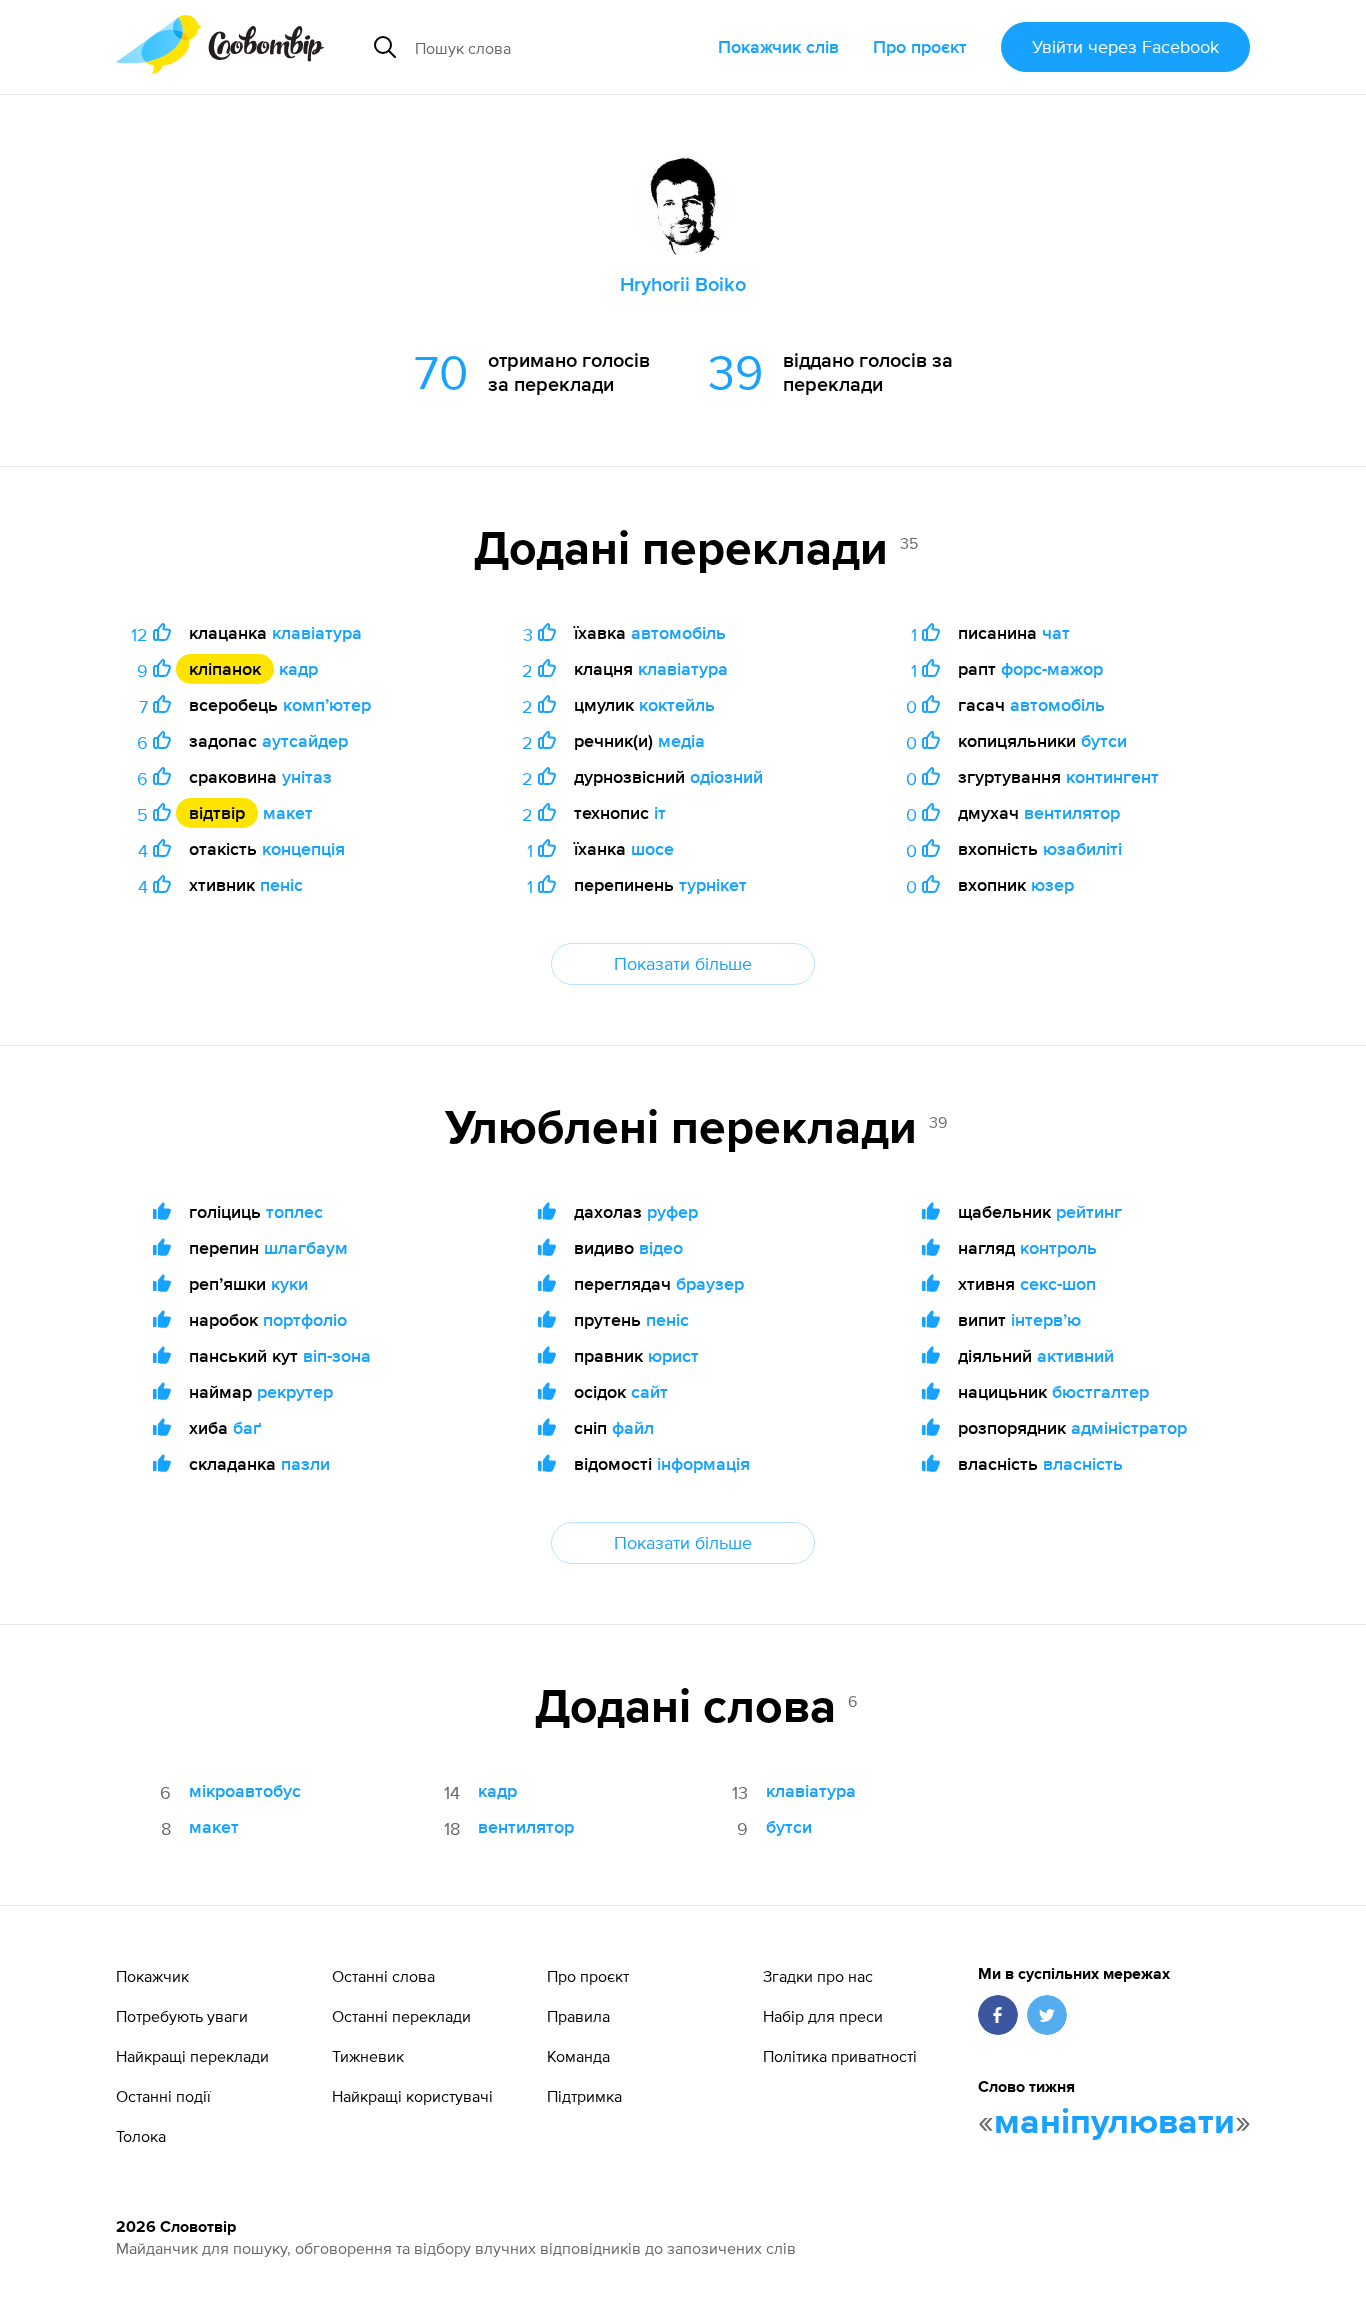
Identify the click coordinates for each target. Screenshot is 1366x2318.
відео (661, 1247)
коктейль (677, 704)
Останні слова (383, 1976)
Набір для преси (823, 2016)
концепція (303, 848)
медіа (681, 740)
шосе (652, 848)
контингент (1112, 776)
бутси (1104, 740)
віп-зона (337, 1355)
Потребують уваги (182, 2016)
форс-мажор (1052, 668)
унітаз (307, 776)
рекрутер (295, 1391)
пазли (305, 1463)
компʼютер (327, 704)
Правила (578, 2016)
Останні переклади (401, 2016)
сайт (649, 1391)
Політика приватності (840, 2056)
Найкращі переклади (192, 2056)
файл (633, 1427)
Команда (578, 2056)
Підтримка (584, 2096)
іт (660, 812)
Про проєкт (920, 46)
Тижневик (368, 2056)
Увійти (1125, 46)
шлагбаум (306, 1247)
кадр (298, 668)
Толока (141, 2136)
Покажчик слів (778, 46)
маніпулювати (1114, 2123)
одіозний (726, 776)
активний (1075, 1355)
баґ (247, 1427)
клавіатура (317, 632)
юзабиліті (1082, 848)
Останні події (163, 2096)
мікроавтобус (245, 1790)
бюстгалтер (1100, 1391)
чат (1056, 632)
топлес (294, 1211)
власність (1083, 1463)
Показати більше (683, 963)
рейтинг (1089, 1211)
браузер (710, 1283)
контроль (1058, 1247)
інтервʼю (1046, 1319)
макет (288, 812)
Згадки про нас (818, 1976)
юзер (1052, 884)
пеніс (281, 884)
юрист (673, 1355)
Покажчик (152, 1976)
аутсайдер (305, 740)
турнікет (713, 884)
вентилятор (1072, 812)
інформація (703, 1463)
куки (289, 1283)
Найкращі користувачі (412, 2096)
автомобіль (678, 632)
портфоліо (305, 1319)
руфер (672, 1211)
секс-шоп (1058, 1283)
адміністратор (1129, 1427)
